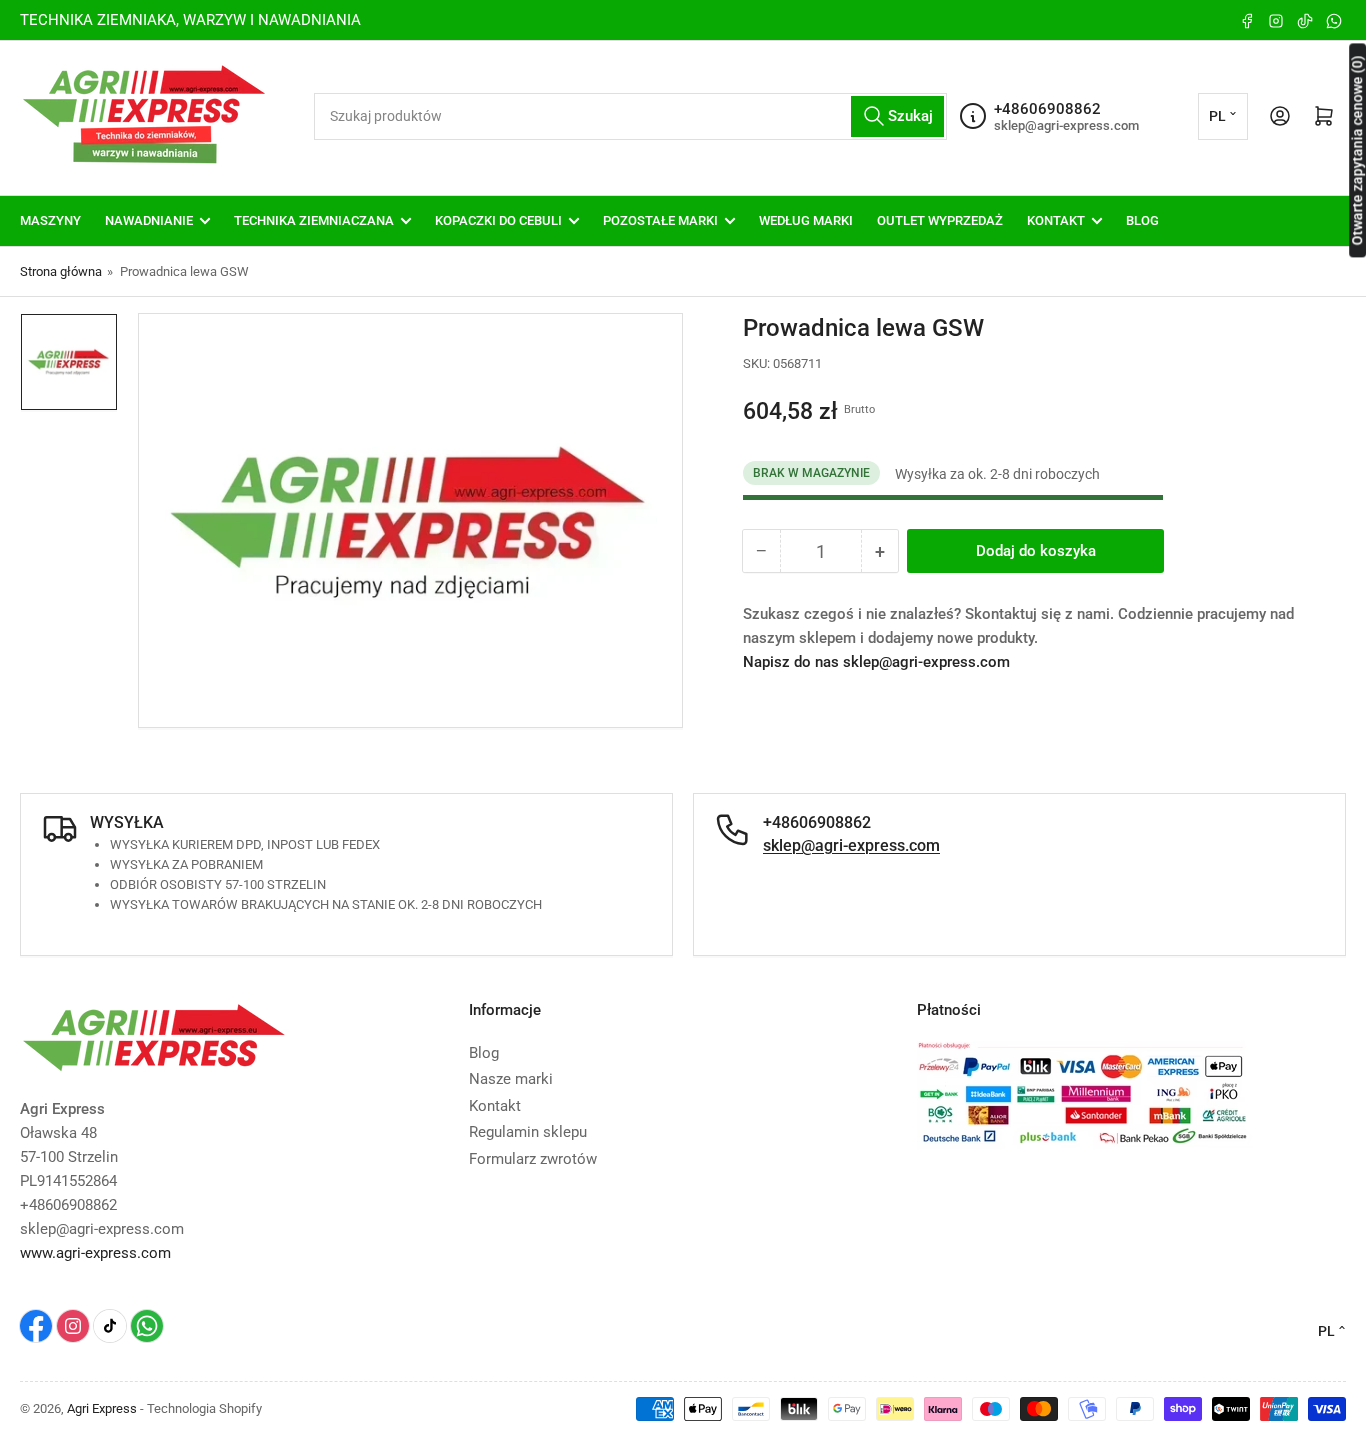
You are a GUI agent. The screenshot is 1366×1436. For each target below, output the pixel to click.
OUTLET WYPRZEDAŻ (940, 220)
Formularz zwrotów (533, 1159)
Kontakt (495, 1106)
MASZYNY (50, 220)
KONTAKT (1056, 220)
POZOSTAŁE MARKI (660, 220)
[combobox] (630, 116)
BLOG (1142, 220)
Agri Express (102, 1408)
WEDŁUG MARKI (806, 220)
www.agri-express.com (95, 1253)
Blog (484, 1053)
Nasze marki (511, 1079)
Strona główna (61, 271)
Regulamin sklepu (528, 1132)
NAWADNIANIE (149, 220)
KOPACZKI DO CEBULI (498, 220)
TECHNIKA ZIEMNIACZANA (314, 220)
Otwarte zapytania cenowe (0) (1357, 150)
